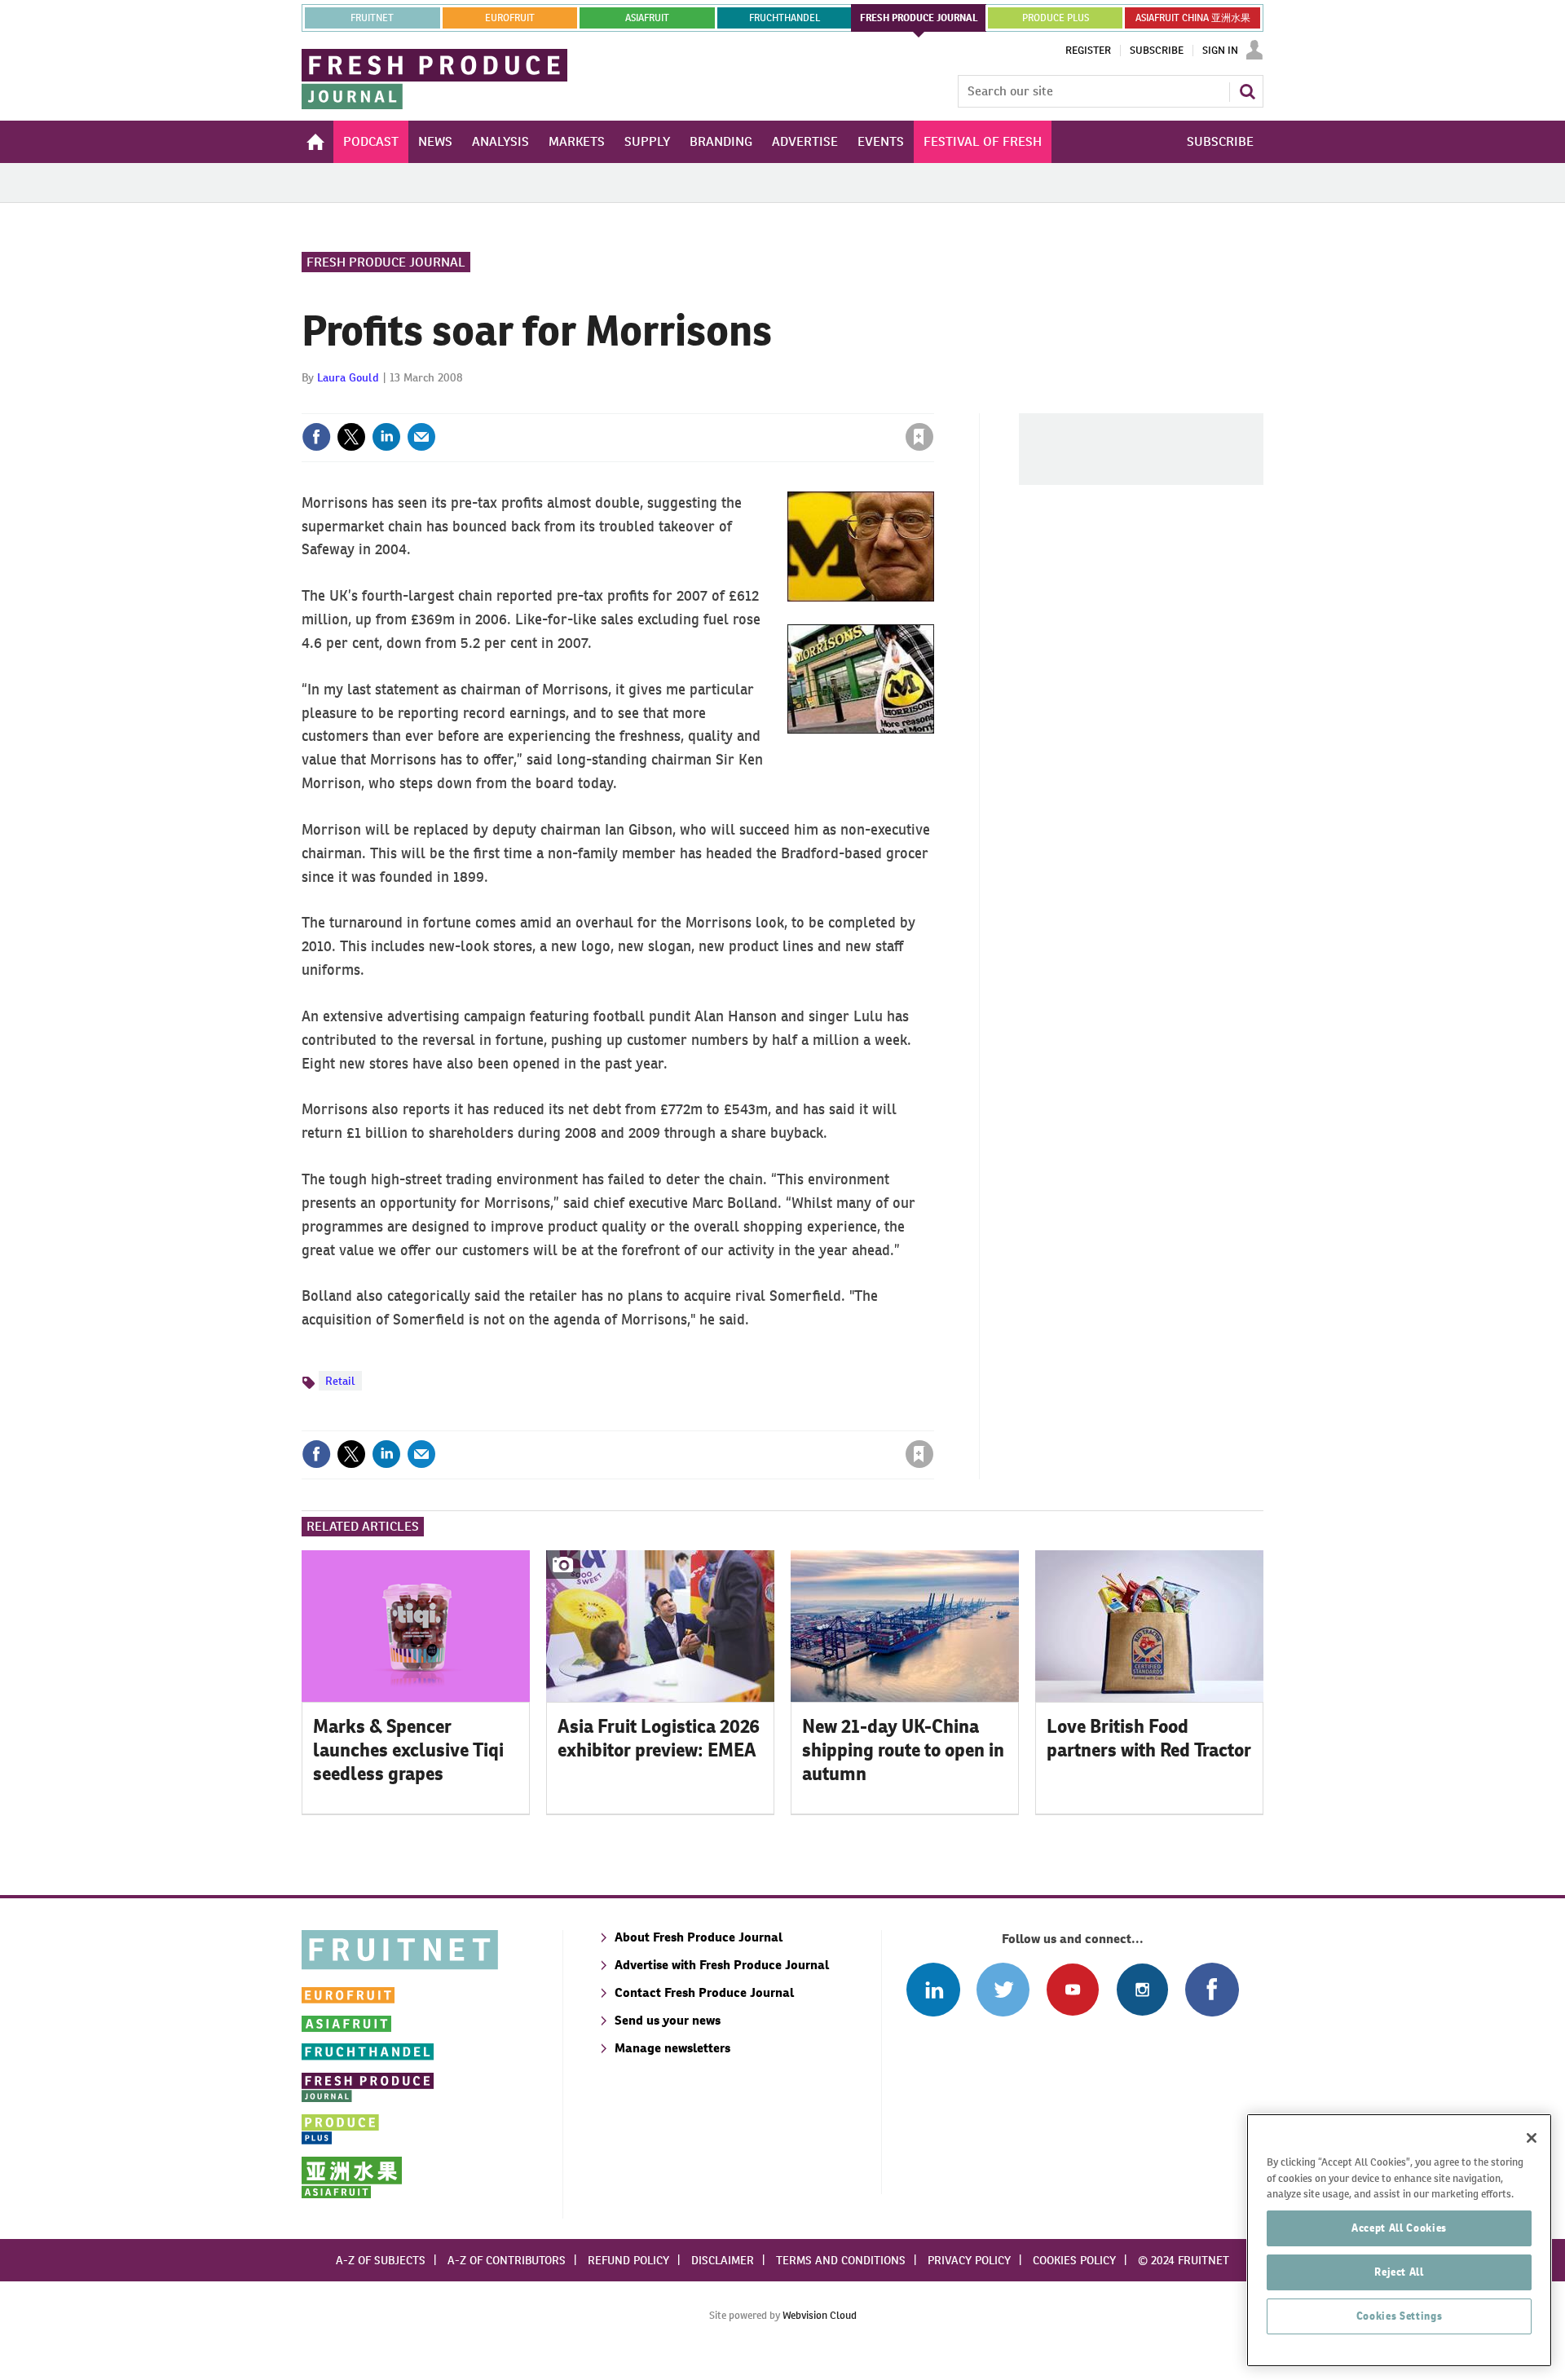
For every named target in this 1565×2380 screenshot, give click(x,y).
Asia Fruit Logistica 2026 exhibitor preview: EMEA (659, 1738)
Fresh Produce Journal (386, 262)
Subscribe (1157, 51)
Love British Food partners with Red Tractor (1149, 1738)
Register (1088, 51)
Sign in (725, 403)
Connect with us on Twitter (1003, 1989)
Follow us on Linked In (933, 1989)
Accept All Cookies (1399, 2228)
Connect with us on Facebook (1212, 1989)
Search (1247, 91)
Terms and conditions (841, 2260)
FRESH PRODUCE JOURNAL (919, 18)
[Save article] (919, 437)
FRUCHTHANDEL (785, 18)
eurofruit (510, 18)
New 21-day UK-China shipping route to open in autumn (903, 1750)
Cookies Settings (1400, 2316)
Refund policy (628, 2260)
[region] (1399, 2240)
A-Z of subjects (381, 2260)
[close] (933, 403)
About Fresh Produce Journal (699, 1937)
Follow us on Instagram (1142, 1989)
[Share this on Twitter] (351, 437)
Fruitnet (372, 18)
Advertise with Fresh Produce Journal (722, 1965)
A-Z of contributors (507, 2260)
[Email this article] (421, 437)
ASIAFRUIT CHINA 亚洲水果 (1193, 18)
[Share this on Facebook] (316, 437)
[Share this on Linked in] (386, 437)
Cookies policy (1074, 2260)
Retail (340, 1381)
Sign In (1220, 51)
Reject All (1399, 2272)
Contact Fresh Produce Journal (704, 1992)
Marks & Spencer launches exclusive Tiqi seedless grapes (408, 1750)
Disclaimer (723, 2260)
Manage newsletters (672, 2048)
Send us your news (668, 2020)
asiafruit (647, 18)
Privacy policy (969, 2260)
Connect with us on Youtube (1072, 1989)
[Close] (1532, 2138)
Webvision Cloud (820, 2315)
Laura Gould (348, 377)
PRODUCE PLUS (1056, 18)
